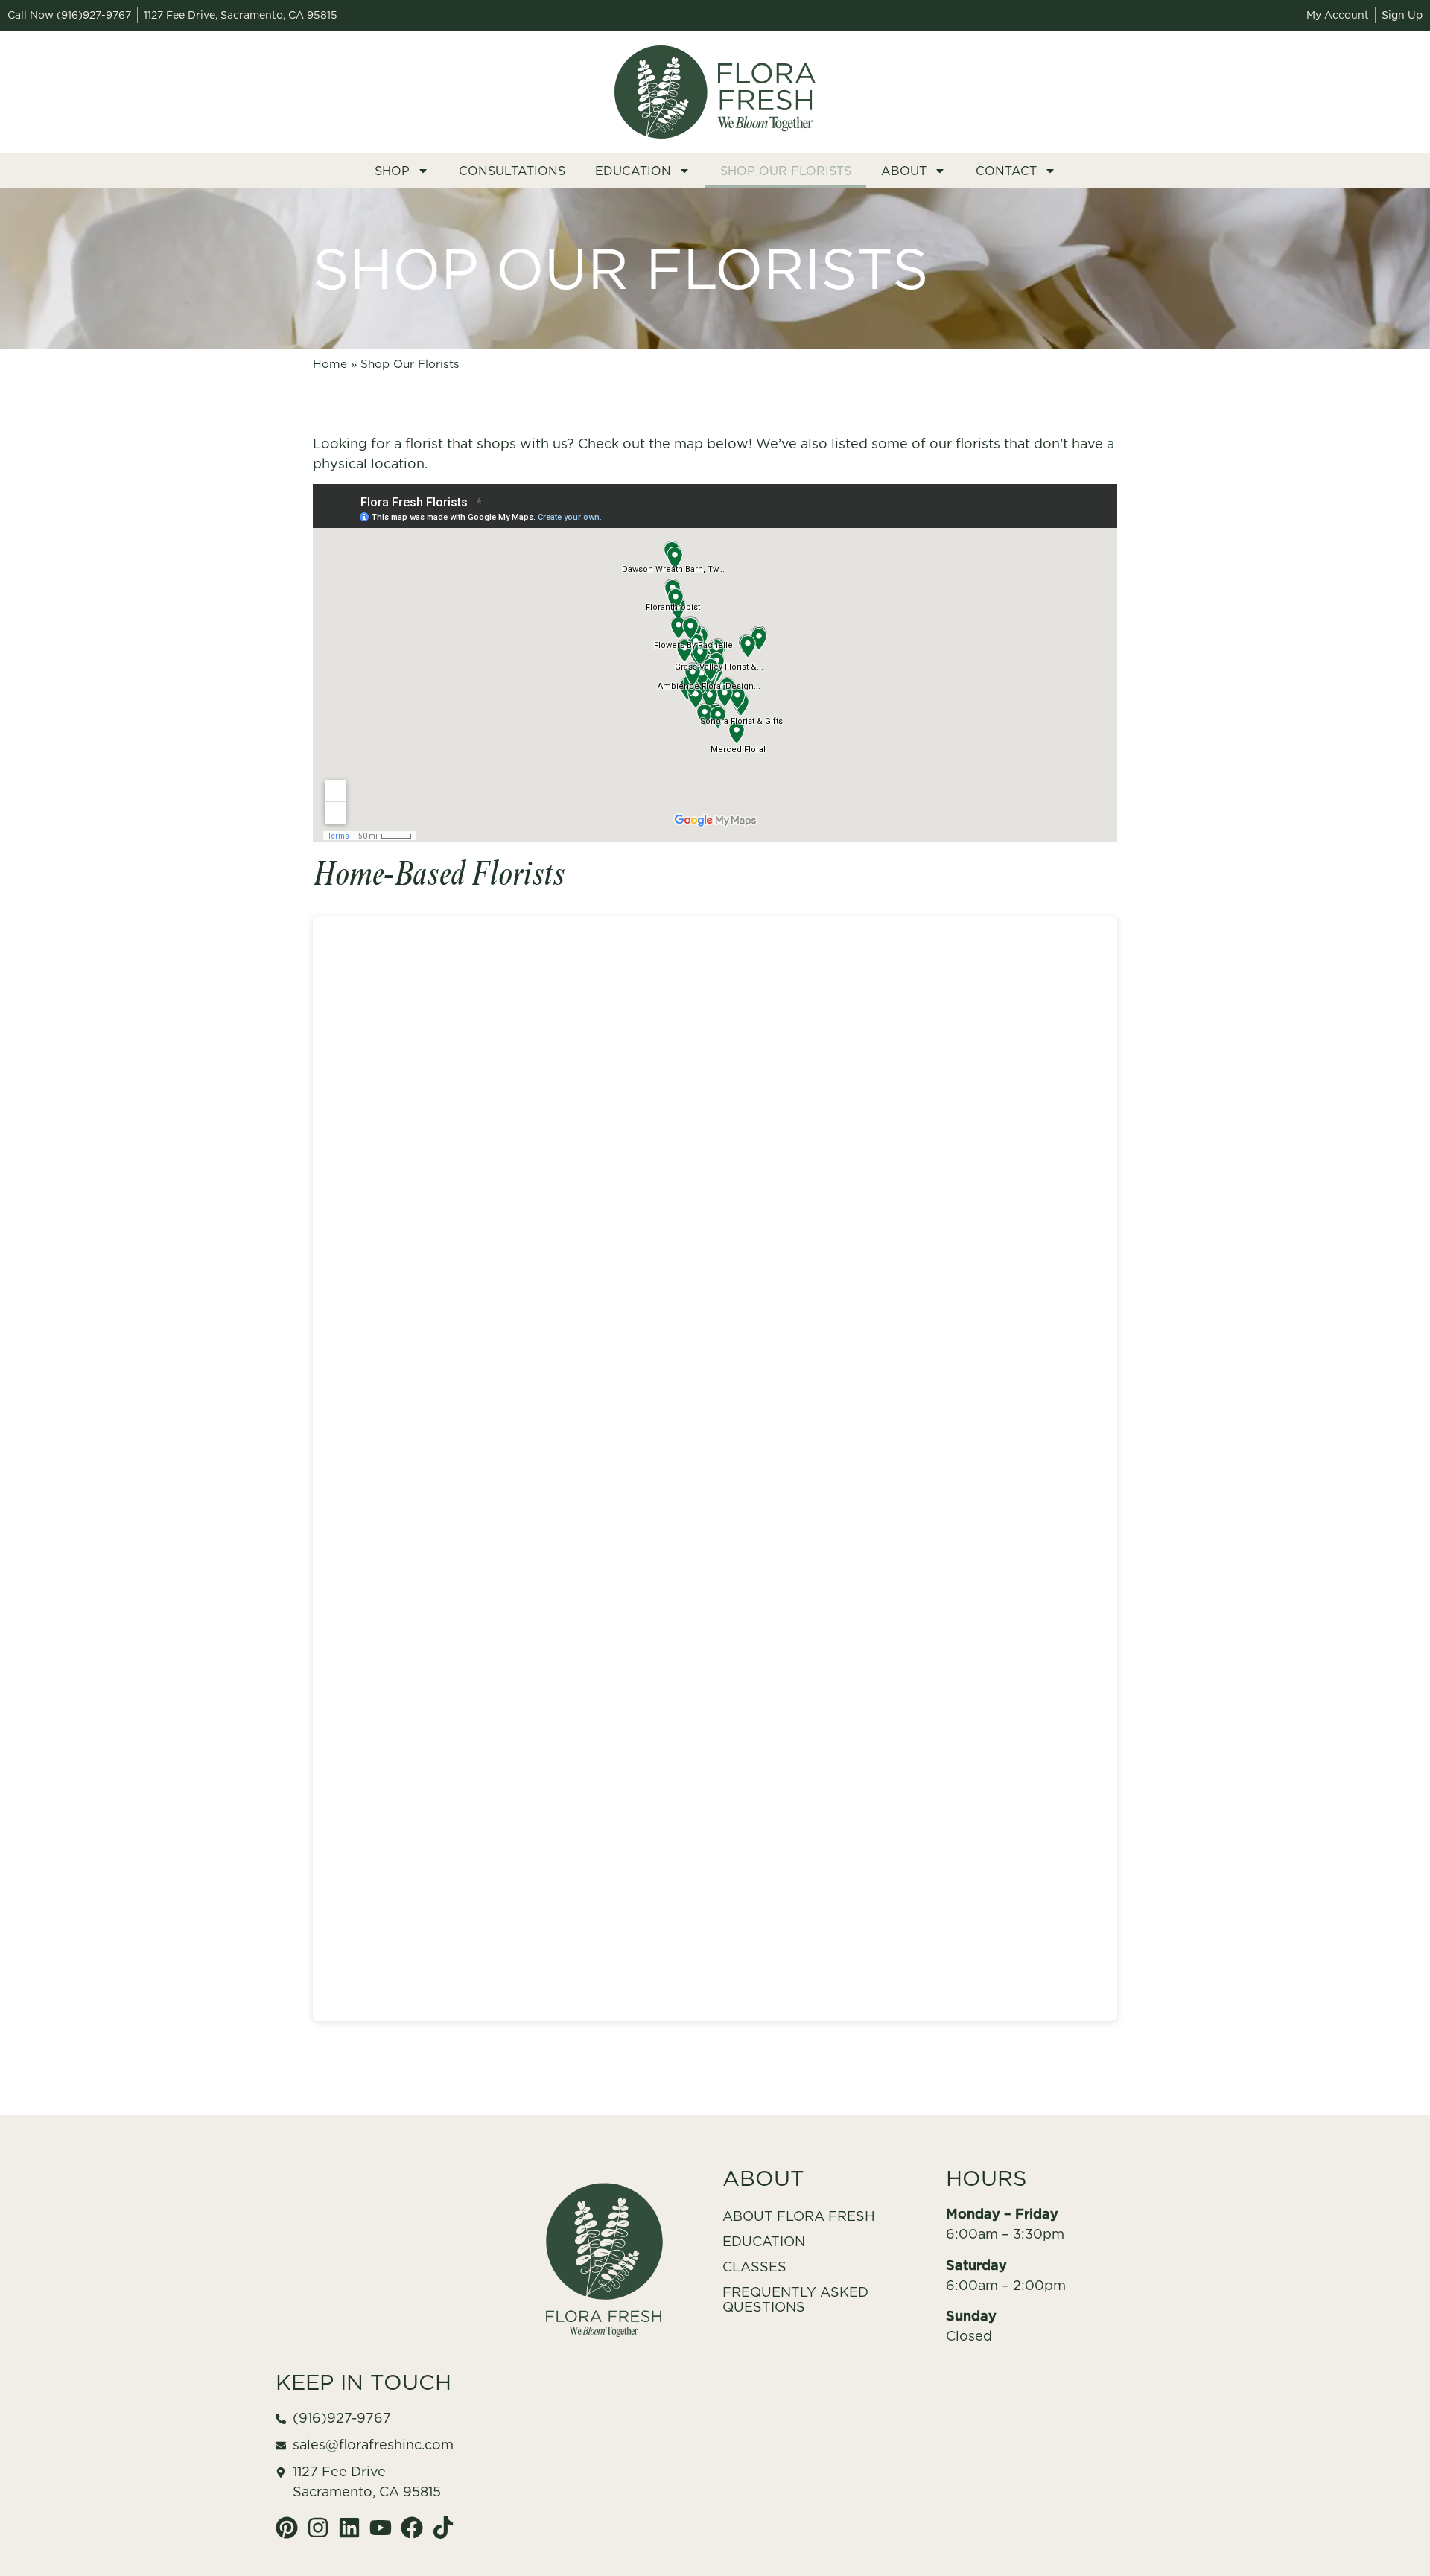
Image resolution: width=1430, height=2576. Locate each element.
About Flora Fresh (799, 2216)
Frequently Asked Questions (795, 2299)
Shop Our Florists (786, 171)
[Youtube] (381, 2528)
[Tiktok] (443, 2528)
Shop (392, 171)
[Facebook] (412, 2528)
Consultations (512, 171)
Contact (1006, 171)
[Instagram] (318, 2528)
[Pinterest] (287, 2528)
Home (330, 364)
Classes (754, 2267)
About (904, 171)
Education (633, 171)
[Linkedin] (349, 2528)
